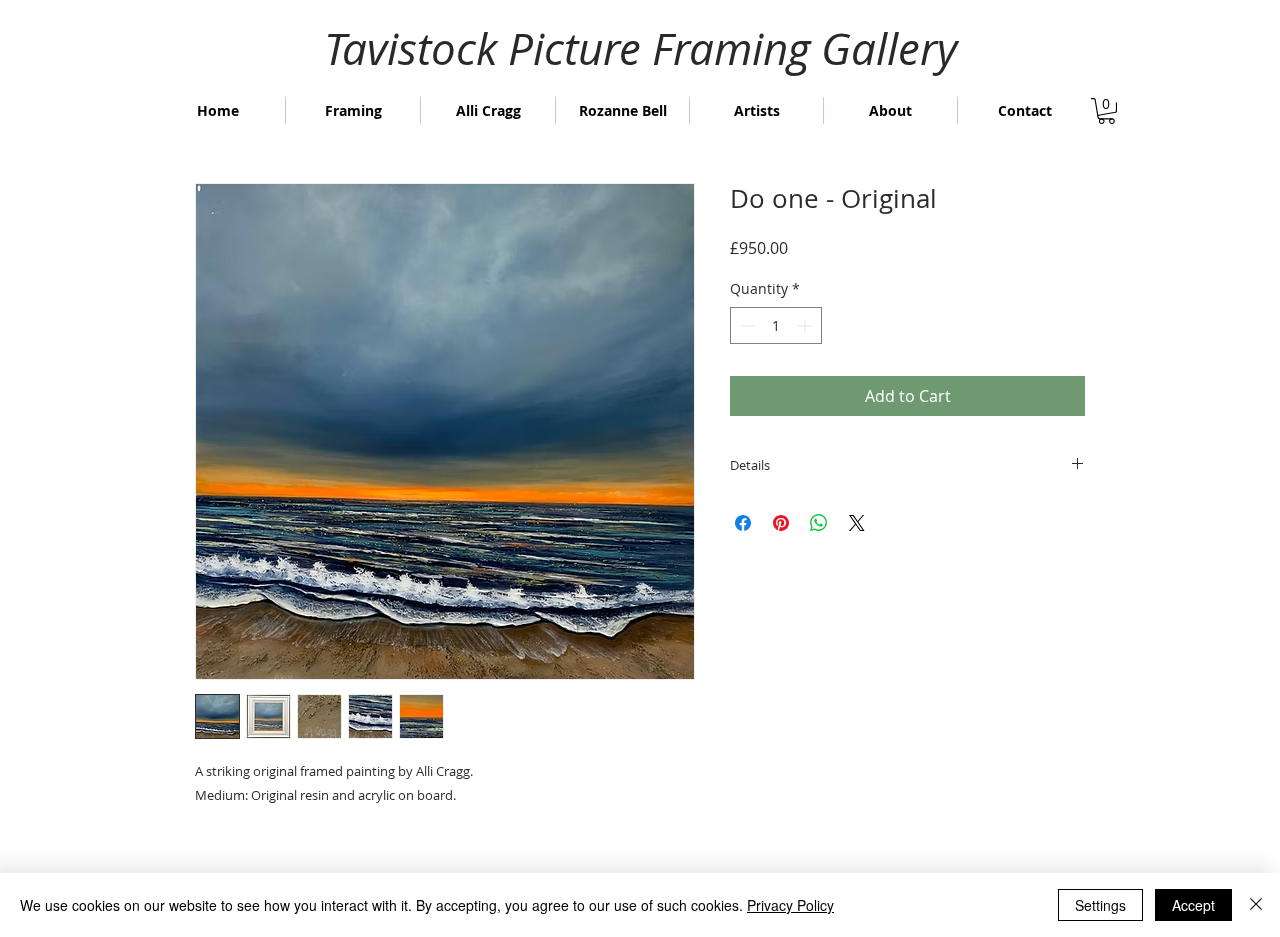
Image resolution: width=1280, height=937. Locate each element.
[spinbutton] (776, 325)
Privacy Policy (790, 905)
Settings (1100, 905)
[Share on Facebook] (743, 523)
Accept (1193, 905)
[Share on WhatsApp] (819, 523)
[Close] (1256, 905)
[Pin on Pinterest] (781, 523)
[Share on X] (857, 523)
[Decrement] (745, 325)
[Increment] (806, 325)
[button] (1106, 111)
